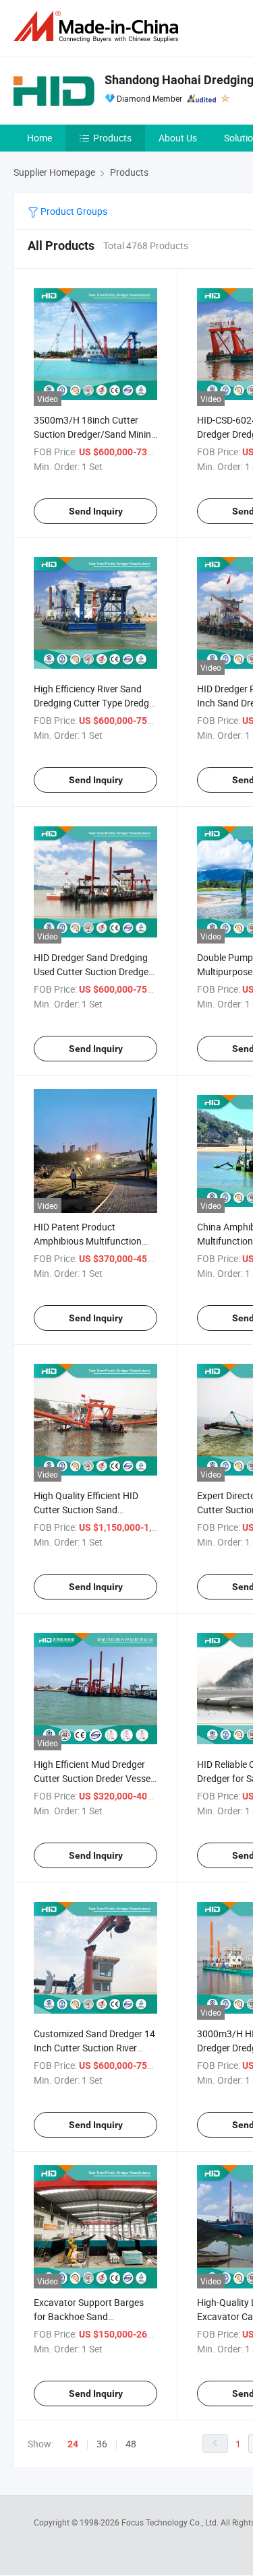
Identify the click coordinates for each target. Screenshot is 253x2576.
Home (39, 138)
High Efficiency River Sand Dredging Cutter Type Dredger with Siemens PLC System (95, 703)
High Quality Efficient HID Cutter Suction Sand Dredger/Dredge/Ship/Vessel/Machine (114, 1510)
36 (102, 2444)
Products (112, 138)
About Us (178, 138)
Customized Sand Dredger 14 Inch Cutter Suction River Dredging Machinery (94, 2048)
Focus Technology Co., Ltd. (171, 2522)
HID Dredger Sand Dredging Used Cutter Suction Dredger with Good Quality (93, 971)
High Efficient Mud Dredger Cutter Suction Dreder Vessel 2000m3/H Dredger (93, 1778)
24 (73, 2444)
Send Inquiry (96, 511)
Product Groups (73, 211)
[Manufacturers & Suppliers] (99, 27)
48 (131, 2444)
